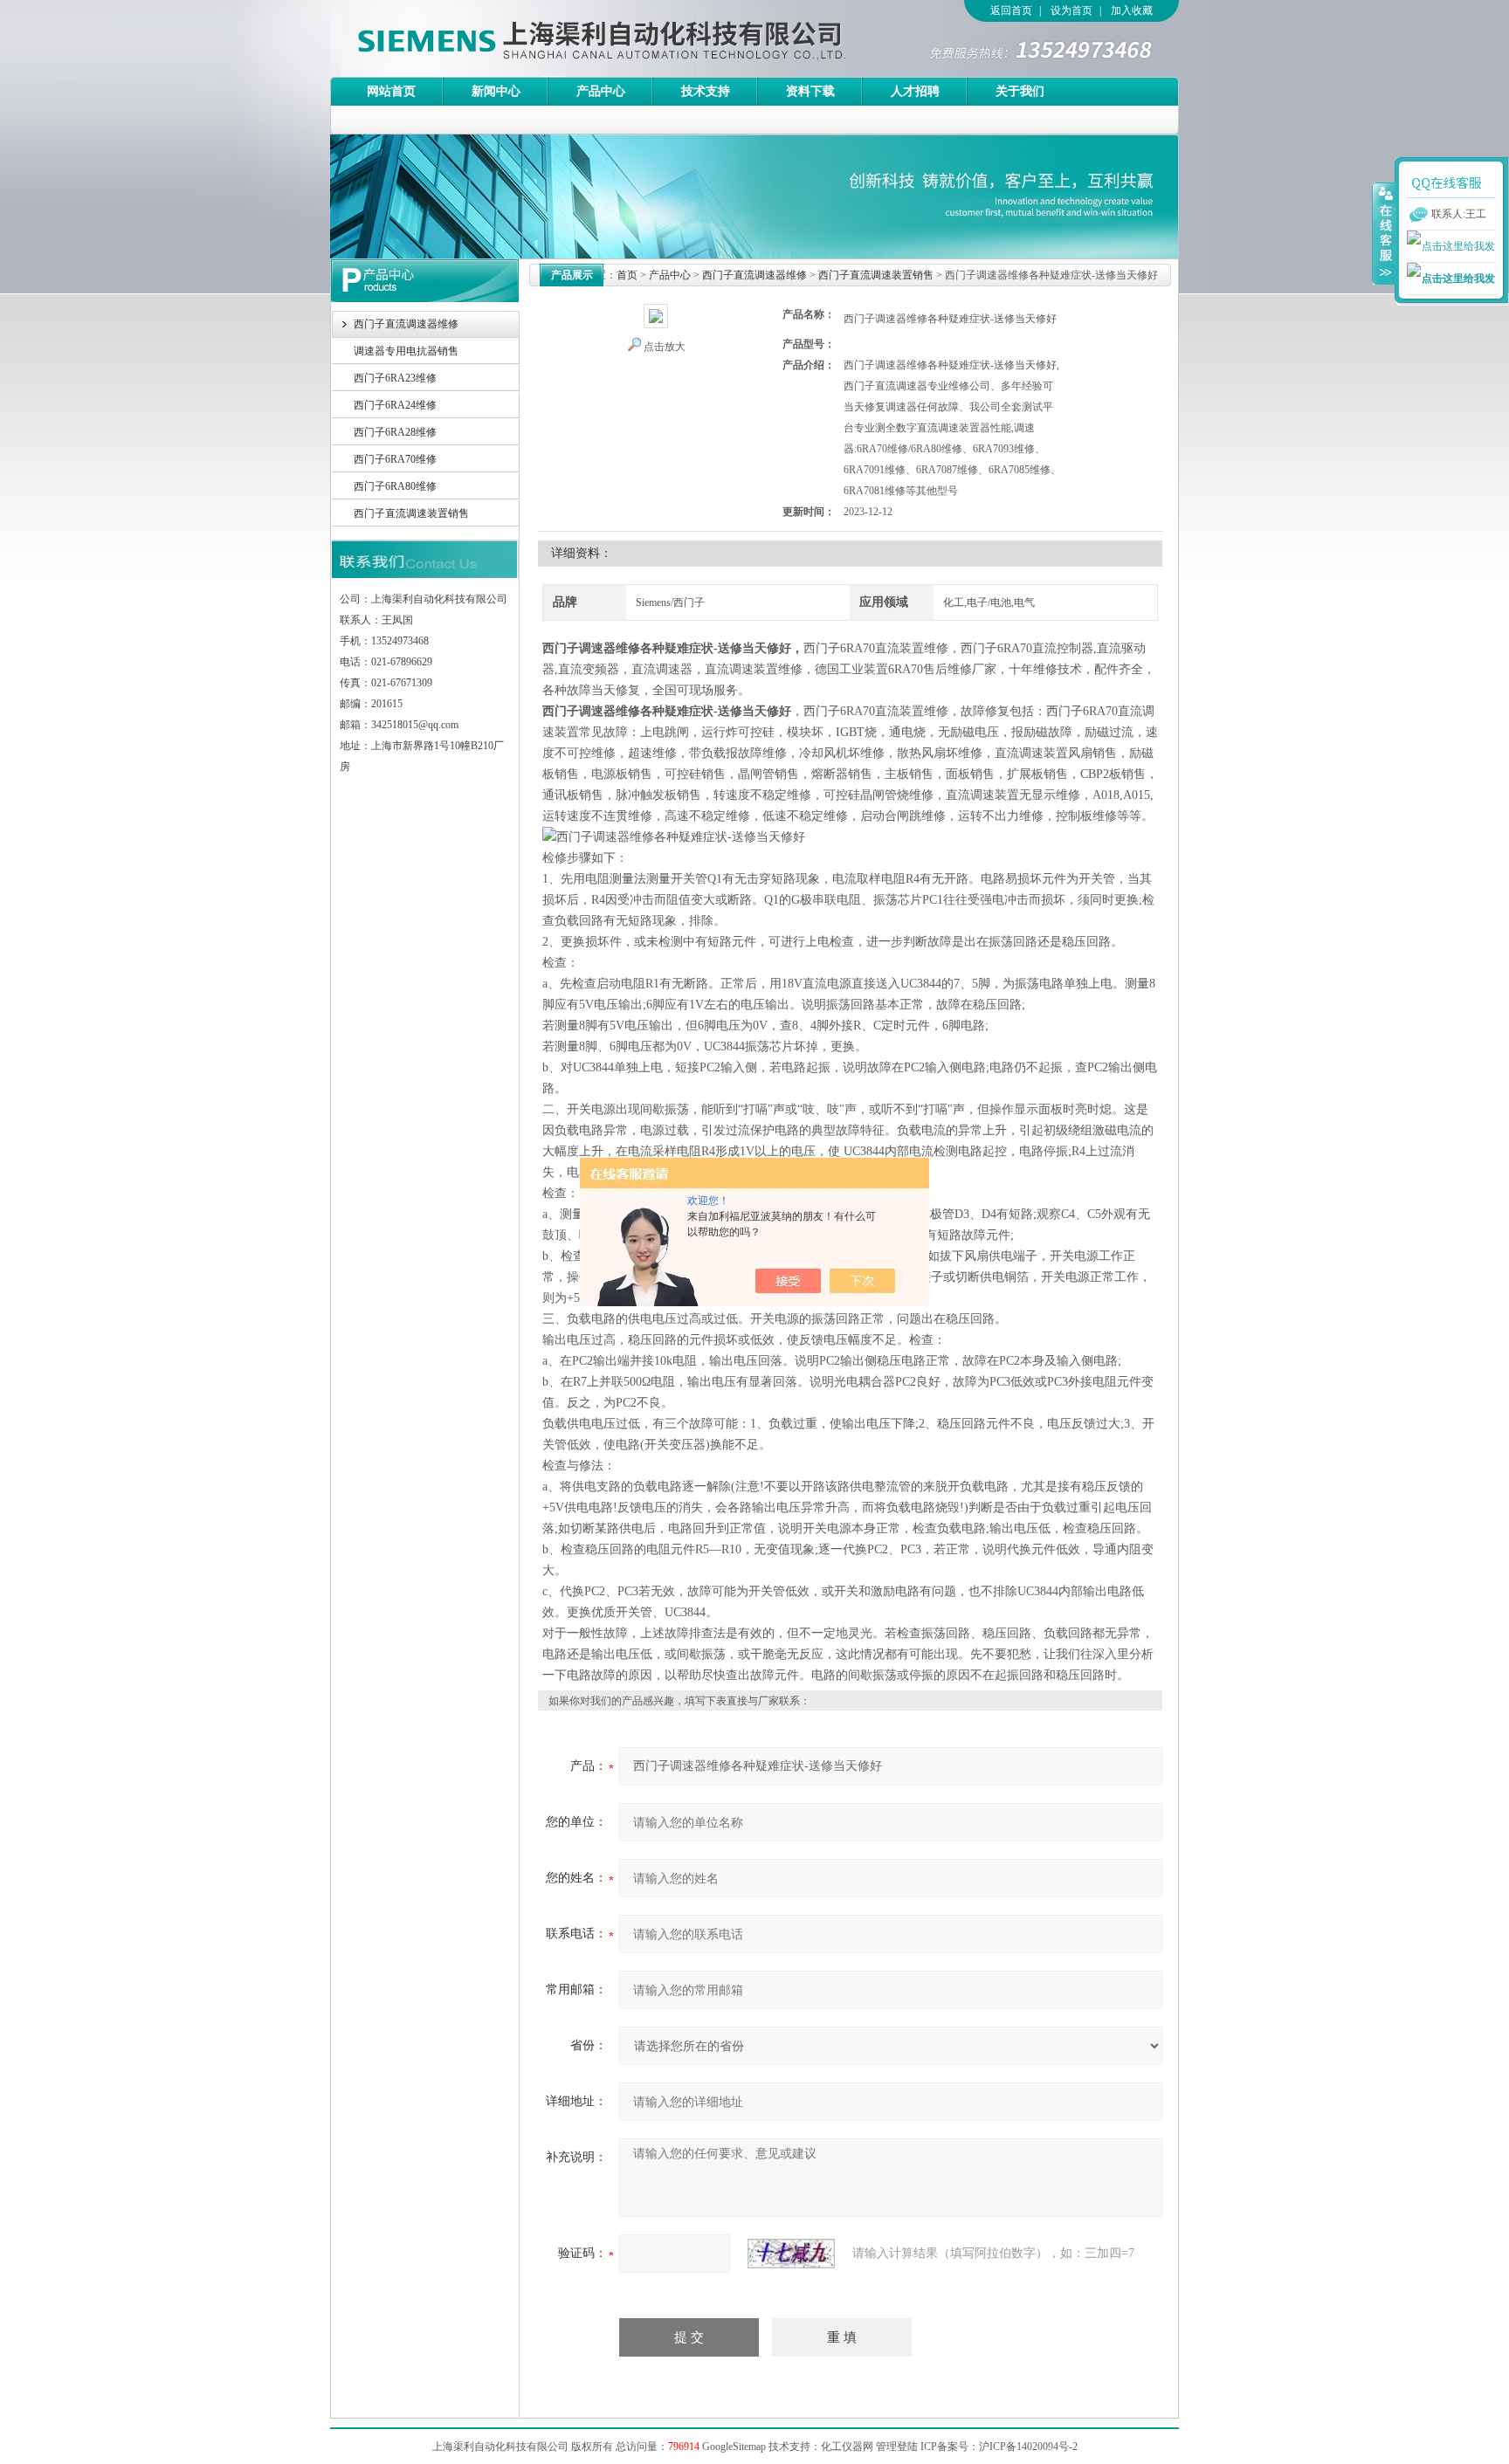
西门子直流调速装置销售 (411, 513)
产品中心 (601, 91)
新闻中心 (496, 91)
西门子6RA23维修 (395, 378)
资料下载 (810, 91)
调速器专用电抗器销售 (406, 351)
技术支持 (706, 91)
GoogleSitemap (734, 2447)
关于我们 (1020, 91)
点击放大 (665, 347)
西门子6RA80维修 (395, 486)
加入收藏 (1132, 10)
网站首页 (391, 91)
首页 (627, 275)
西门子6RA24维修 (395, 405)
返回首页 (1011, 10)
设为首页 (1071, 10)
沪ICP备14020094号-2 (1028, 2447)
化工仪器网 (847, 2447)
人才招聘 (915, 91)
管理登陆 (897, 2447)
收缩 (1384, 233)
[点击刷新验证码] (791, 2254)
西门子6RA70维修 (395, 459)
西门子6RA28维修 (395, 432)
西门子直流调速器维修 (406, 324)
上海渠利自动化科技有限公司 (570, 38)
